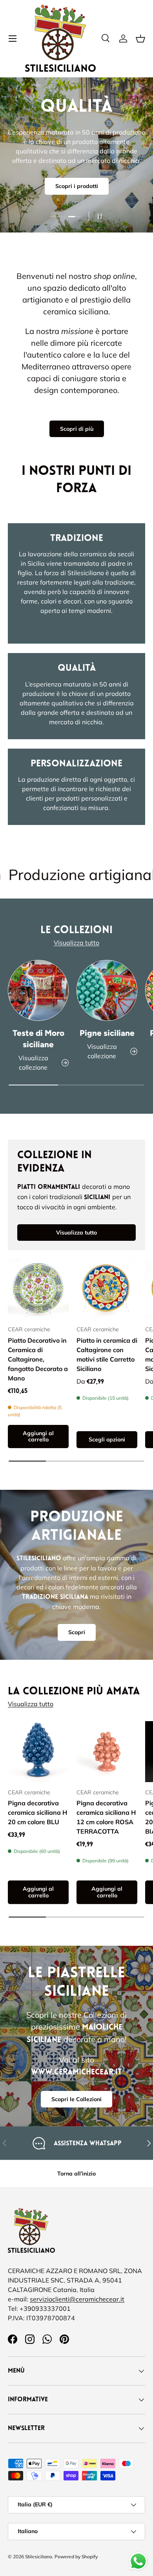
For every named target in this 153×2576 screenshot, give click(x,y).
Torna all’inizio (76, 2174)
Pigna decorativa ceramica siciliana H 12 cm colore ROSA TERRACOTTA (106, 1817)
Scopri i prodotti (77, 186)
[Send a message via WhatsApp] (138, 2561)
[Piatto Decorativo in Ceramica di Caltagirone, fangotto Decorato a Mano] (38, 1289)
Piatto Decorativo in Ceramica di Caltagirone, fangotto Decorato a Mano (38, 1359)
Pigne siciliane (107, 1033)
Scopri (77, 1632)
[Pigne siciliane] (107, 990)
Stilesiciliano (39, 2557)
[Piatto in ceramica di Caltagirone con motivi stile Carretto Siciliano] (107, 1289)
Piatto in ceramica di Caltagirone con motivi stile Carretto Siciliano (107, 1354)
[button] (140, 39)
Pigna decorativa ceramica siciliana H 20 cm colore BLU (37, 1812)
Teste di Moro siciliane (38, 1039)
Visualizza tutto (76, 943)
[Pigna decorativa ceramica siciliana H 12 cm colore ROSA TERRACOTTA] (107, 1752)
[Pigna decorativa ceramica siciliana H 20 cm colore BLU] (38, 1752)
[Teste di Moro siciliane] (38, 990)
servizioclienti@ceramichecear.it (77, 2299)
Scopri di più (77, 429)
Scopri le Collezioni (76, 2099)
